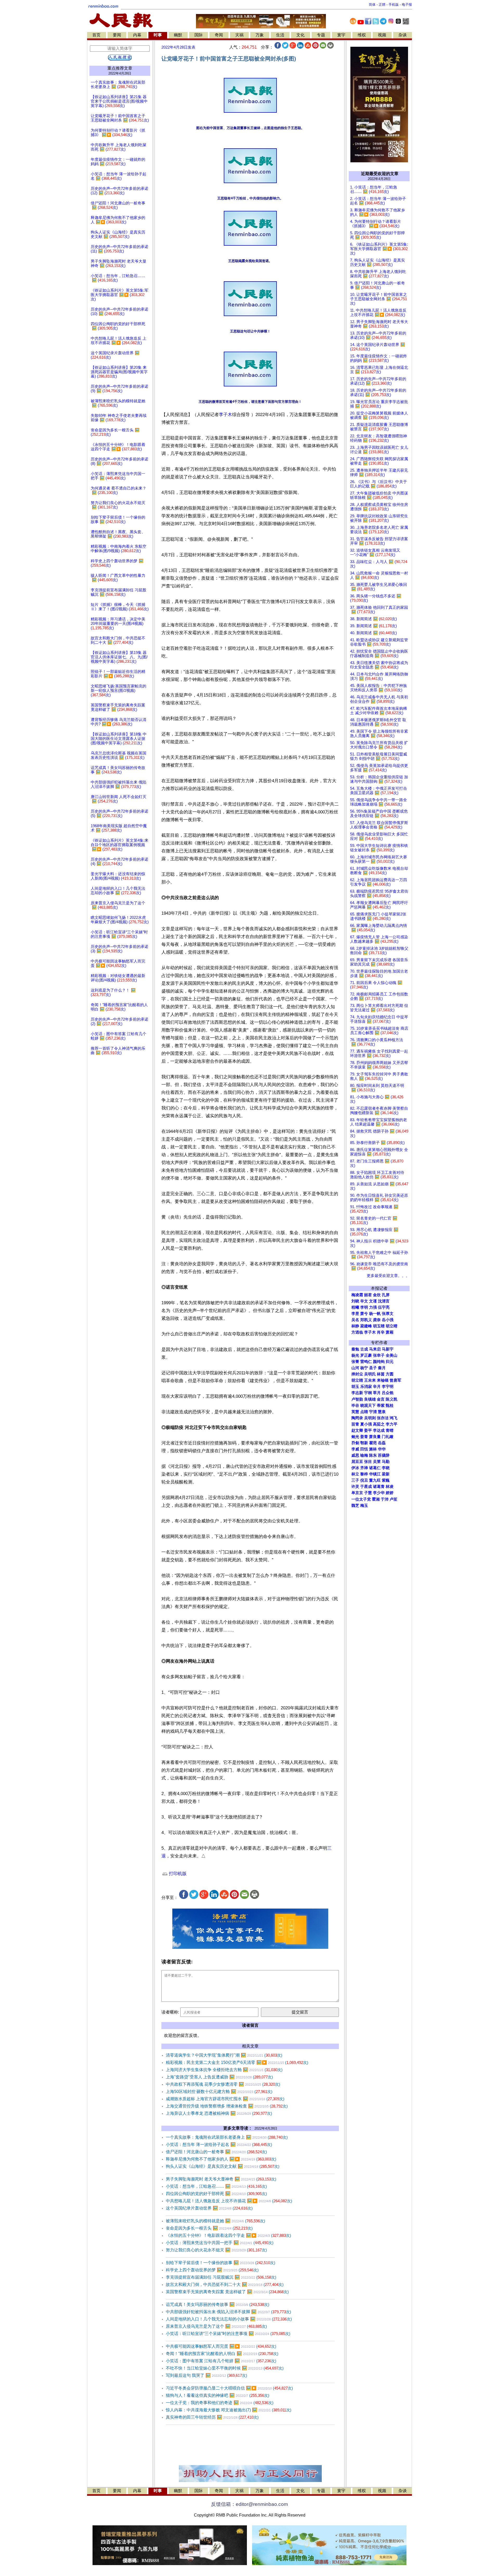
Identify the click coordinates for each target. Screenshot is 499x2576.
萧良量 (375, 1437)
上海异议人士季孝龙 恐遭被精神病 (219, 2113)
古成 (364, 1349)
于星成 (366, 1487)
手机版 (394, 5)
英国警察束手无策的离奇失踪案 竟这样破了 (227, 2292)
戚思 (355, 1455)
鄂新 (364, 1443)
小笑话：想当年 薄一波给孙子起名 (219, 2145)
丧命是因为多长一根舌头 (209, 2228)
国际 (199, 35)
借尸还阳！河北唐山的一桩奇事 (216, 2152)
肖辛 (381, 1332)
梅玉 (364, 1506)
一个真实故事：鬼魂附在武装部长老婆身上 (227, 2137)
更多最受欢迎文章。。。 (388, 1276)
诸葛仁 (375, 1468)
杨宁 (364, 1368)
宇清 (373, 1412)
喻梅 (364, 1455)
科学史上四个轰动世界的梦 (212, 2270)
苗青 (355, 1424)
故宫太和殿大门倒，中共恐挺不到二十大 (225, 2284)
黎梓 (364, 1474)
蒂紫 (381, 1406)
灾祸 (239, 35)
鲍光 (355, 1437)
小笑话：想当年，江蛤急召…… (216, 2186)
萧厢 (390, 1332)
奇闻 (219, 35)
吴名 (355, 1320)
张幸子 (379, 1355)
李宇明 (388, 1387)
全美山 (392, 1355)
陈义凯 (392, 1399)
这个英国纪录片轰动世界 (209, 2208)
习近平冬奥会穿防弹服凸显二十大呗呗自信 (229, 2388)
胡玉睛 (379, 1326)
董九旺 (375, 1480)
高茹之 (379, 1424)
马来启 (375, 1349)
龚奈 (377, 1320)
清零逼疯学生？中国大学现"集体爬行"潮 (224, 2055)
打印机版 (177, 1874)
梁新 (386, 1474)
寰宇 (341, 35)
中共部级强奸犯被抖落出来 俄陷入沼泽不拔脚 (228, 2312)
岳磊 (382, 1443)
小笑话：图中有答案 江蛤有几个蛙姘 (221, 2361)
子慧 (368, 1493)
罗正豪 (366, 1355)
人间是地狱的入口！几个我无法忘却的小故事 (229, 2319)
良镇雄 (370, 1399)
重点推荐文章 (120, 68)
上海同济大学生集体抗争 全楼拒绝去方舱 (224, 2070)
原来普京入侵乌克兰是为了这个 (216, 2326)
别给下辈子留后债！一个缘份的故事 (221, 2263)
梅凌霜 (357, 1295)
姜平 (368, 1430)
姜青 (364, 1437)
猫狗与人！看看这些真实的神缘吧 (218, 2395)
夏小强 (366, 1424)
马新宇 (388, 1349)
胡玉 (355, 1387)
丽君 (368, 1295)
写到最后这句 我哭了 (206, 2375)
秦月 (382, 1368)
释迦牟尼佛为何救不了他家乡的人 (221, 2159)
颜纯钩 (379, 1362)
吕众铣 (388, 1393)
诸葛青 (379, 1487)
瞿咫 (373, 1443)
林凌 (390, 1487)
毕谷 (355, 1406)
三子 (355, 1480)
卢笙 (393, 1499)
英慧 (355, 1412)
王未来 (370, 1380)
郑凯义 (366, 1320)
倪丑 (364, 1480)
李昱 (355, 1314)
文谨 (373, 1301)
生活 (280, 35)
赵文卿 (357, 1430)
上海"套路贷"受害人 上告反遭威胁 (219, 2077)
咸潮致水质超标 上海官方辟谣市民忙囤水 (225, 2099)
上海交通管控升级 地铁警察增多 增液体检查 (227, 2106)
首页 (96, 35)
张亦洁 (383, 1418)
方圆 (390, 1374)
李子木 (225, 415)
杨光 (355, 1355)
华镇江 (375, 1474)
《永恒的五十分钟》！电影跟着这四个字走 (228, 2235)
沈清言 (384, 1301)
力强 (373, 1307)
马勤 (386, 1462)
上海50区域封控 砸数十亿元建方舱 (219, 2092)
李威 (355, 1449)
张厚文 (388, 1314)
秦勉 (355, 1349)
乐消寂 (366, 1387)
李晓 (386, 1468)
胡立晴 (392, 1326)
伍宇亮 (384, 1307)
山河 (355, 1368)
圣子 (373, 1368)
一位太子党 (361, 1499)
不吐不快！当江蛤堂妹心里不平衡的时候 (225, 2368)
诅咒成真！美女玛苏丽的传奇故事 (218, 2304)
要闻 (117, 35)
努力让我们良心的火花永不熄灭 (216, 2250)
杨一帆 (375, 1314)
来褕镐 (383, 1380)
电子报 (407, 5)
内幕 (137, 35)
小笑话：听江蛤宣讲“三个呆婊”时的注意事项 (228, 2334)
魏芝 (355, 1506)
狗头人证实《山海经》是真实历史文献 (223, 2166)
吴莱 (377, 1462)
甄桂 (390, 1406)
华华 (382, 1449)
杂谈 (403, 35)
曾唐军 (395, 1380)
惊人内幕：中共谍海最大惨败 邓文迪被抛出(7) (229, 2410)
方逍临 (357, 1332)
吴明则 (370, 1418)
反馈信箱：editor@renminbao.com (249, 2504)
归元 (390, 1362)
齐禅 (364, 1468)
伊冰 (355, 1468)
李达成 (379, 1430)
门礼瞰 (388, 1437)
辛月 (377, 1387)
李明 (364, 1307)
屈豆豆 (357, 1462)
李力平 (392, 1424)
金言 (381, 1399)
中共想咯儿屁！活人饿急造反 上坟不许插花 (229, 2201)
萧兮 (364, 1314)
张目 (368, 1462)
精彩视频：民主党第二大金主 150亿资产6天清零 (237, 2062)
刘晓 (355, 1301)
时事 (158, 35)
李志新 (357, 1393)
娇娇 (390, 1493)
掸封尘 (357, 1374)
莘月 (377, 1393)
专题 (321, 35)
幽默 (178, 35)
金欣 (377, 1295)
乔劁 (355, 1443)
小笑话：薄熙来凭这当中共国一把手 (220, 2243)
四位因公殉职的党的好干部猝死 (216, 2194)
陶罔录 (357, 1418)
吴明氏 (370, 1374)
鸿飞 (393, 1418)
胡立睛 (357, 1380)
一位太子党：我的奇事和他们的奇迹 (220, 2403)
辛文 (364, 1301)
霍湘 (376, 1499)
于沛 (385, 1499)
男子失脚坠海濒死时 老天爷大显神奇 (221, 2179)
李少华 (379, 1493)
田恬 (364, 1449)
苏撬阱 (384, 1455)
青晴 (390, 1430)
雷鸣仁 (366, 1362)
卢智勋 (357, 1399)
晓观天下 (368, 1406)
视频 (382, 35)
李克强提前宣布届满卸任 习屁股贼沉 (221, 2277)
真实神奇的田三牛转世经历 (212, 2417)
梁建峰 (366, 1326)
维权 (362, 35)
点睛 (364, 1412)
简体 (372, 5)
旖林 (373, 1449)
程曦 (355, 1307)
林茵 (381, 1374)
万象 (260, 35)
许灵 (355, 1487)
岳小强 (388, 1320)
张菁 (355, 1362)
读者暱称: (170, 2012)
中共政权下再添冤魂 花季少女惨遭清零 (223, 2084)
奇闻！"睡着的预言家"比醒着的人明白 (222, 2354)
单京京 (357, 1493)
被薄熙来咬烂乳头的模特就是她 (215, 2221)
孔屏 (386, 1295)
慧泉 (382, 1412)
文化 (300, 35)
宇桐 (368, 1393)
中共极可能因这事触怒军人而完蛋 (221, 2346)
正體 (382, 5)
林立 (355, 1474)
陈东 (373, 1455)
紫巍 (386, 1480)
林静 (355, 1326)
